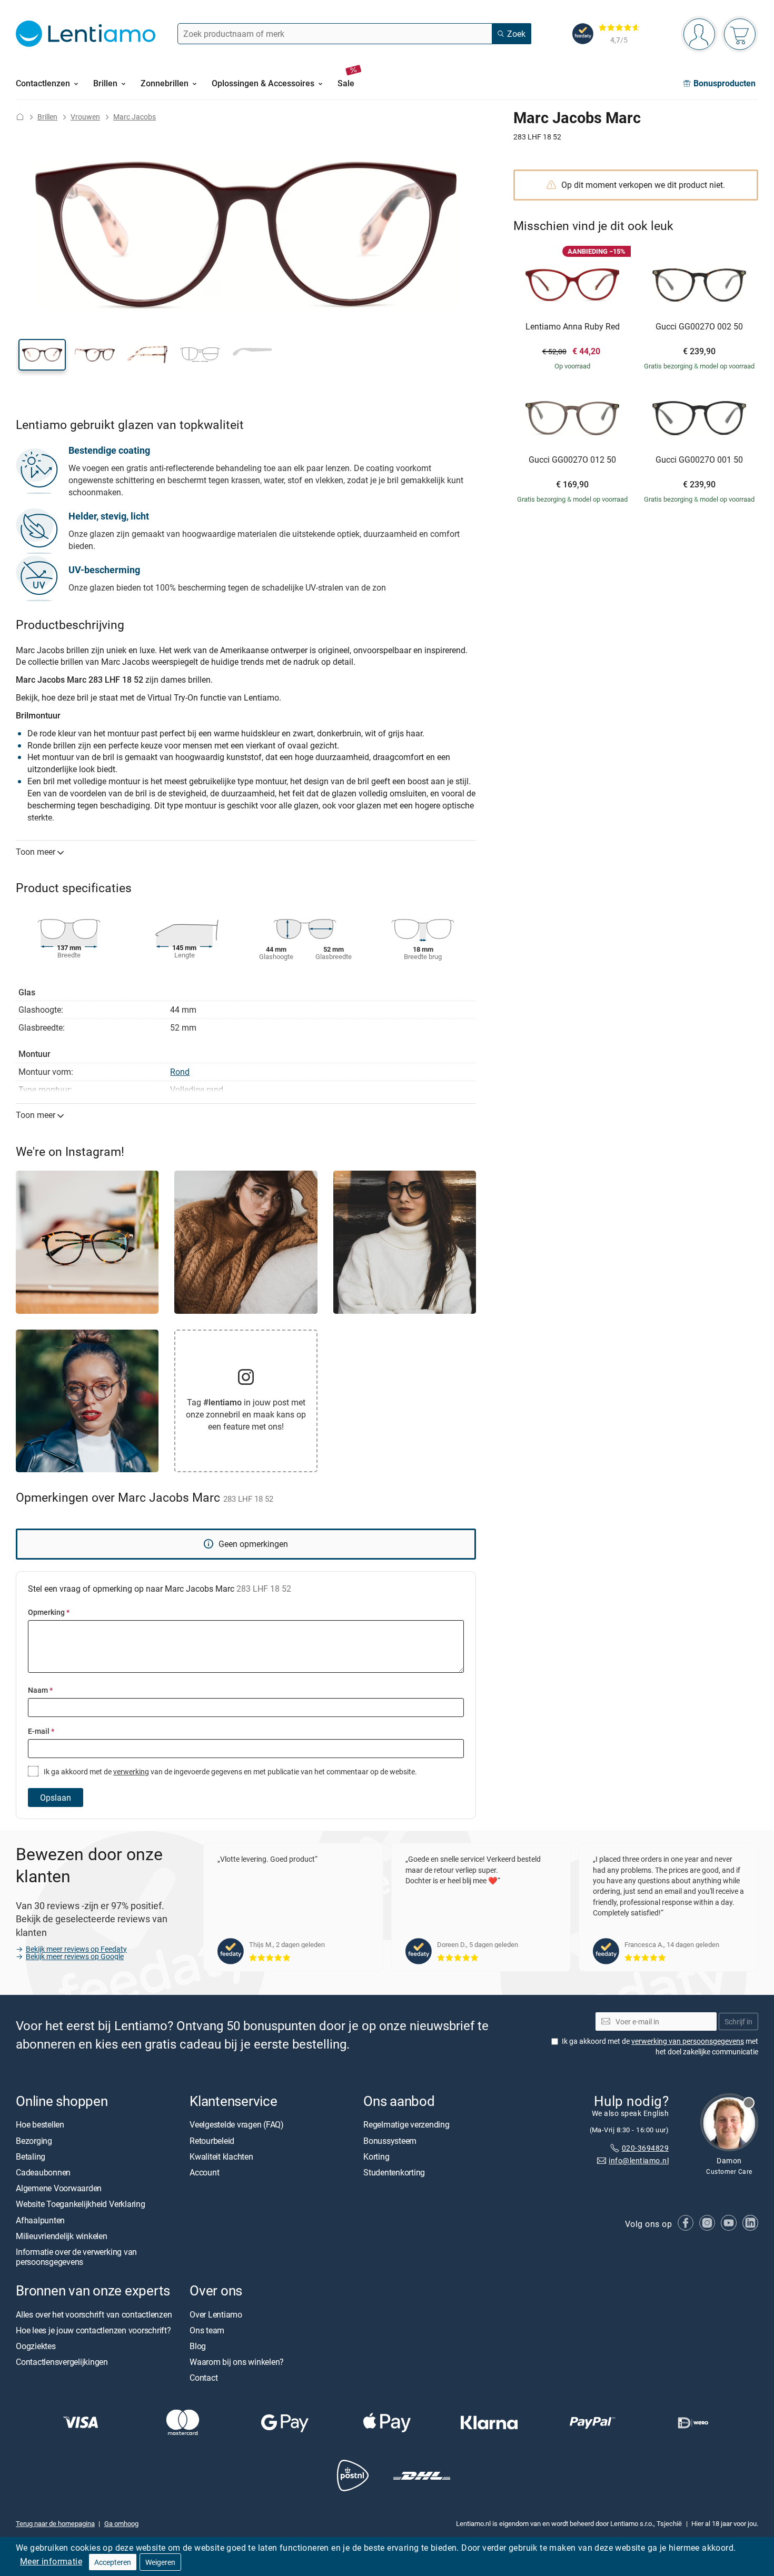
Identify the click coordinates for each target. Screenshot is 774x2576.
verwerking (131, 1771)
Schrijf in (738, 2021)
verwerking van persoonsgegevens (688, 2041)
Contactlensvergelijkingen (62, 2362)
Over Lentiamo (216, 2314)
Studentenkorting (394, 2172)
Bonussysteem (390, 2141)
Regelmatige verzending (406, 2125)
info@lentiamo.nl (639, 2161)
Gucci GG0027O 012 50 (572, 460)
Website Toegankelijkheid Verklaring (81, 2204)
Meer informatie (51, 2561)
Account (204, 2172)
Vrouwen (85, 117)
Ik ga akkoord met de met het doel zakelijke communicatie (660, 2047)
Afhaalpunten (40, 2220)
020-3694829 (645, 2148)
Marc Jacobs (135, 117)
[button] (42, 355)
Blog (198, 2346)
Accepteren (113, 2562)
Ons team (207, 2330)
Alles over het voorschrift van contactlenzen (94, 2314)
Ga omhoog (121, 2523)
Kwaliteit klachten (221, 2156)
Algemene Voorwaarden (59, 2188)
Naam (40, 1690)
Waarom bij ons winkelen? (237, 2362)
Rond (180, 1072)
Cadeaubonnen (43, 2172)
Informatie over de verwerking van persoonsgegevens (76, 2257)
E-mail (41, 1731)
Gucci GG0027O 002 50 (699, 327)
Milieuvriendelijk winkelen (62, 2236)
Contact (204, 2378)
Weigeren (160, 2562)
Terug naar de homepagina (55, 2523)
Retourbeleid (212, 2141)
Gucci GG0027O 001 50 (699, 460)
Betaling (31, 2156)
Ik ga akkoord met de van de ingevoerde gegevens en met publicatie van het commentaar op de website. (230, 1771)
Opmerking (49, 1612)
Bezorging (34, 2141)
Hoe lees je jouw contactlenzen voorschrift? (93, 2330)
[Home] (20, 117)
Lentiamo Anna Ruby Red (573, 327)
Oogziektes (36, 2346)
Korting (376, 2156)
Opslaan (56, 1798)
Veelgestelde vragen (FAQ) (237, 2125)
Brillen (47, 117)
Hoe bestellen (40, 2125)
